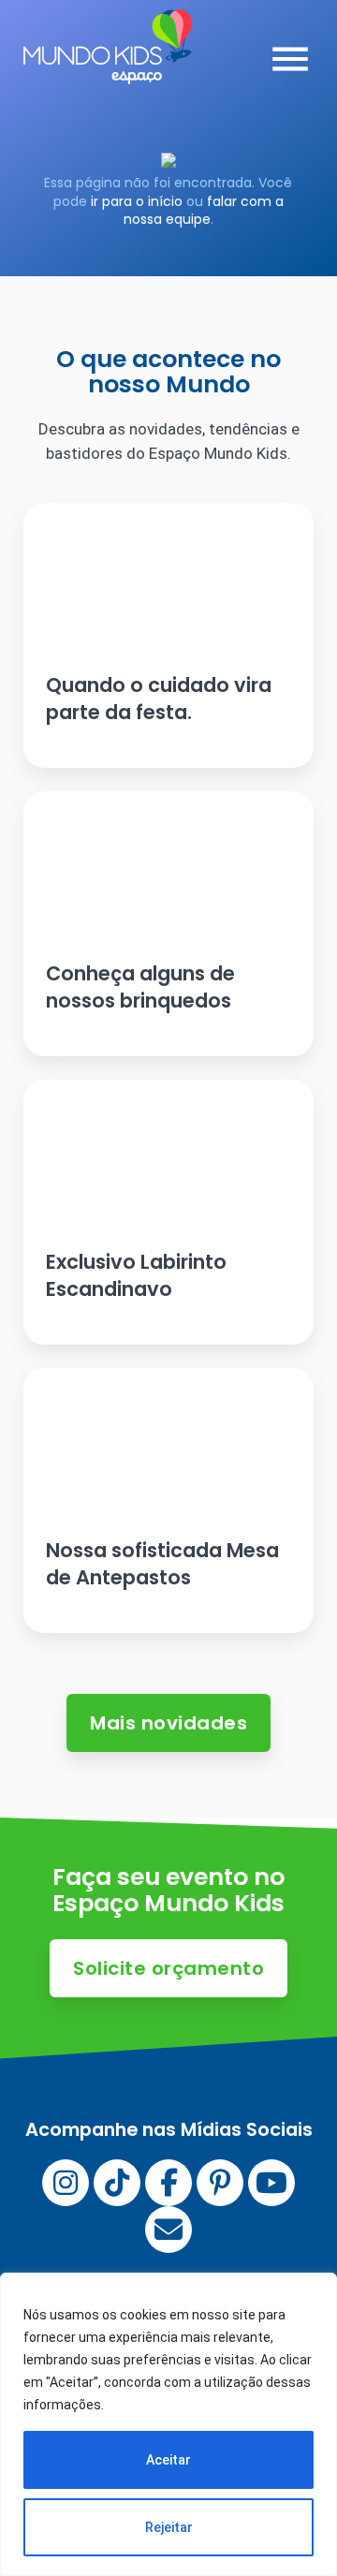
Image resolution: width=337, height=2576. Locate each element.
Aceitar (168, 2460)
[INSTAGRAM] (66, 2183)
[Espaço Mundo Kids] (108, 70)
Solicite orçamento (168, 1968)
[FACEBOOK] (168, 2183)
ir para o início (137, 201)
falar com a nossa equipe (204, 211)
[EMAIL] (168, 2230)
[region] (168, 2424)
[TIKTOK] (117, 2183)
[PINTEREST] (220, 2183)
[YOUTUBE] (271, 2183)
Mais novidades (168, 1723)
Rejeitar (169, 2527)
